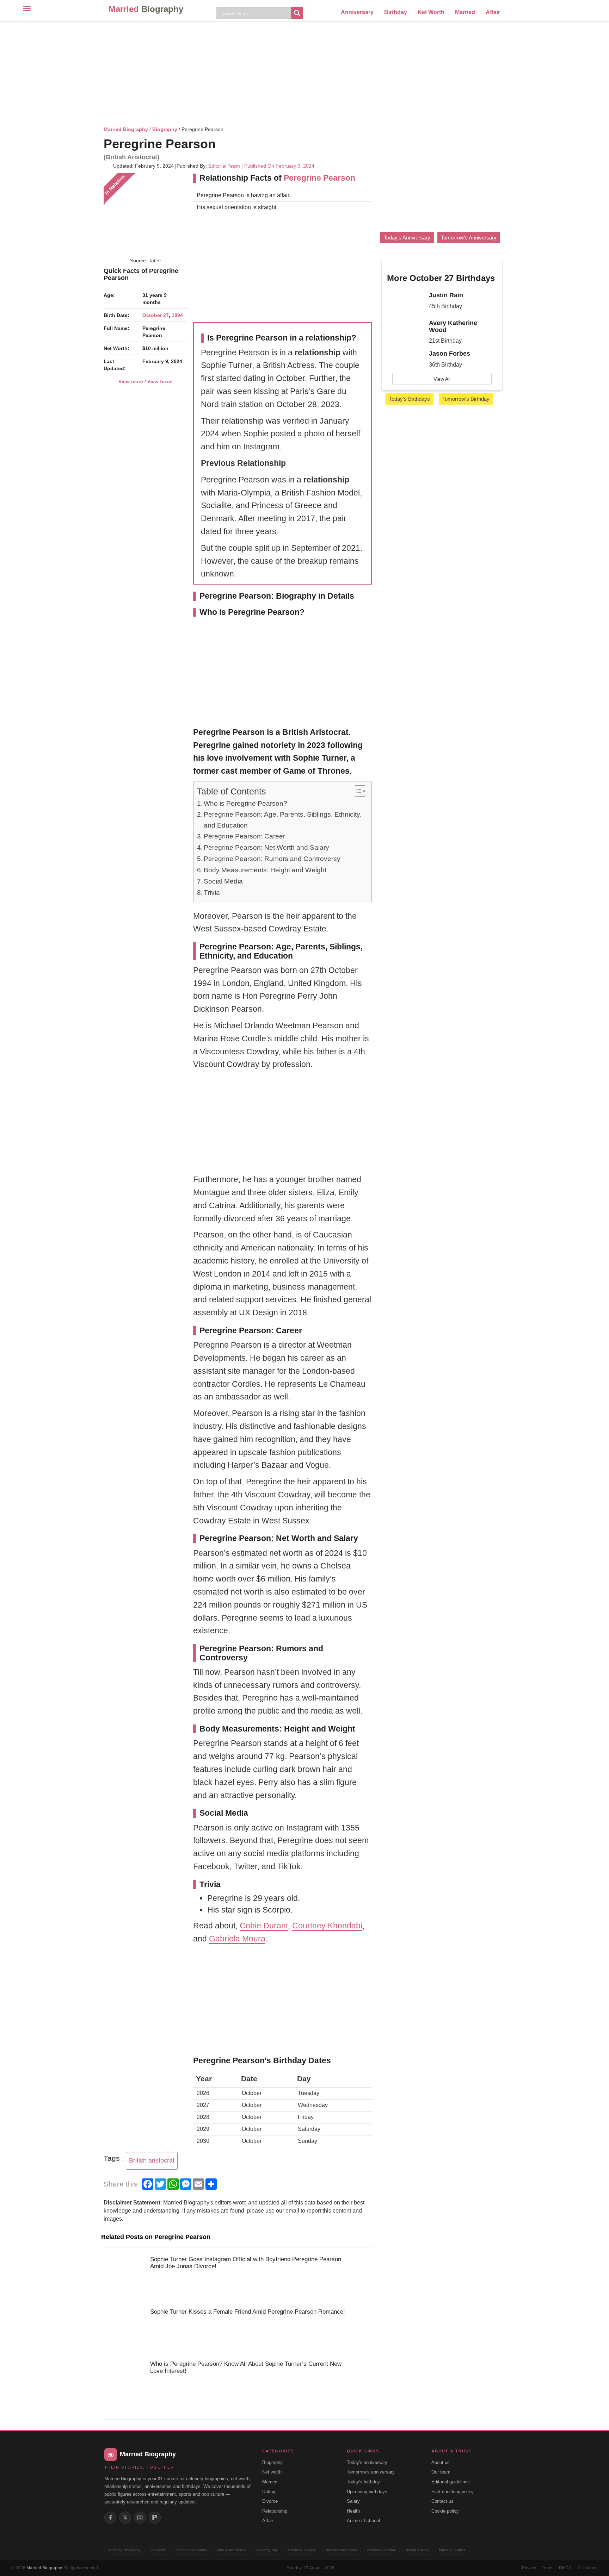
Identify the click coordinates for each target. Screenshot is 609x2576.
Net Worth (431, 12)
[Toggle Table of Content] (356, 791)
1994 (177, 315)
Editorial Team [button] (224, 166)
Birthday (396, 12)
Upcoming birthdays (367, 2492)
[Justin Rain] (405, 301)
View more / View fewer (146, 381)
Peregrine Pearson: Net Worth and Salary (266, 847)
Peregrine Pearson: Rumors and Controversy (272, 859)
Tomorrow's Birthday (466, 399)
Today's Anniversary (407, 238)
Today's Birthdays (410, 399)
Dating (269, 2492)
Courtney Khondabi (327, 1926)
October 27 (156, 315)
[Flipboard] (155, 2518)
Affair (493, 12)
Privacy (529, 2568)
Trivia (212, 893)
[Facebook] (110, 2518)
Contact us (442, 2501)
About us (441, 2462)
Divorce (270, 2501)
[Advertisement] (304, 72)
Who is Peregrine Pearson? (245, 803)
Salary (353, 2501)
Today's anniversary (367, 2462)
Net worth (272, 2472)
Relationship (275, 2511)
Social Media (223, 881)
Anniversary (357, 12)
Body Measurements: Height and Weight (265, 870)
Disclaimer (588, 2568)
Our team (441, 2472)
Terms (548, 2568)
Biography (165, 129)
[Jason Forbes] (405, 360)
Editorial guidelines (451, 2482)
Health (353, 2511)
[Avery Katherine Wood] (405, 329)
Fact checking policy (453, 2492)
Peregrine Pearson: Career (244, 836)
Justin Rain (446, 295)
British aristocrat (152, 2160)
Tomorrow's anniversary (371, 2472)
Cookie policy (445, 2511)
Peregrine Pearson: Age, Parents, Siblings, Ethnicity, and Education (283, 820)
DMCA (565, 2568)
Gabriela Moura (237, 1939)
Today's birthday (363, 2482)
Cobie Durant (264, 1926)
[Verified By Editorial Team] (225, 144)
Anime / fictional (363, 2521)
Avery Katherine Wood (453, 326)
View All (442, 379)
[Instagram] (140, 2518)
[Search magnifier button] (297, 13)
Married (146, 9)
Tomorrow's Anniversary (469, 238)
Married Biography (126, 129)
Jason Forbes (450, 354)
